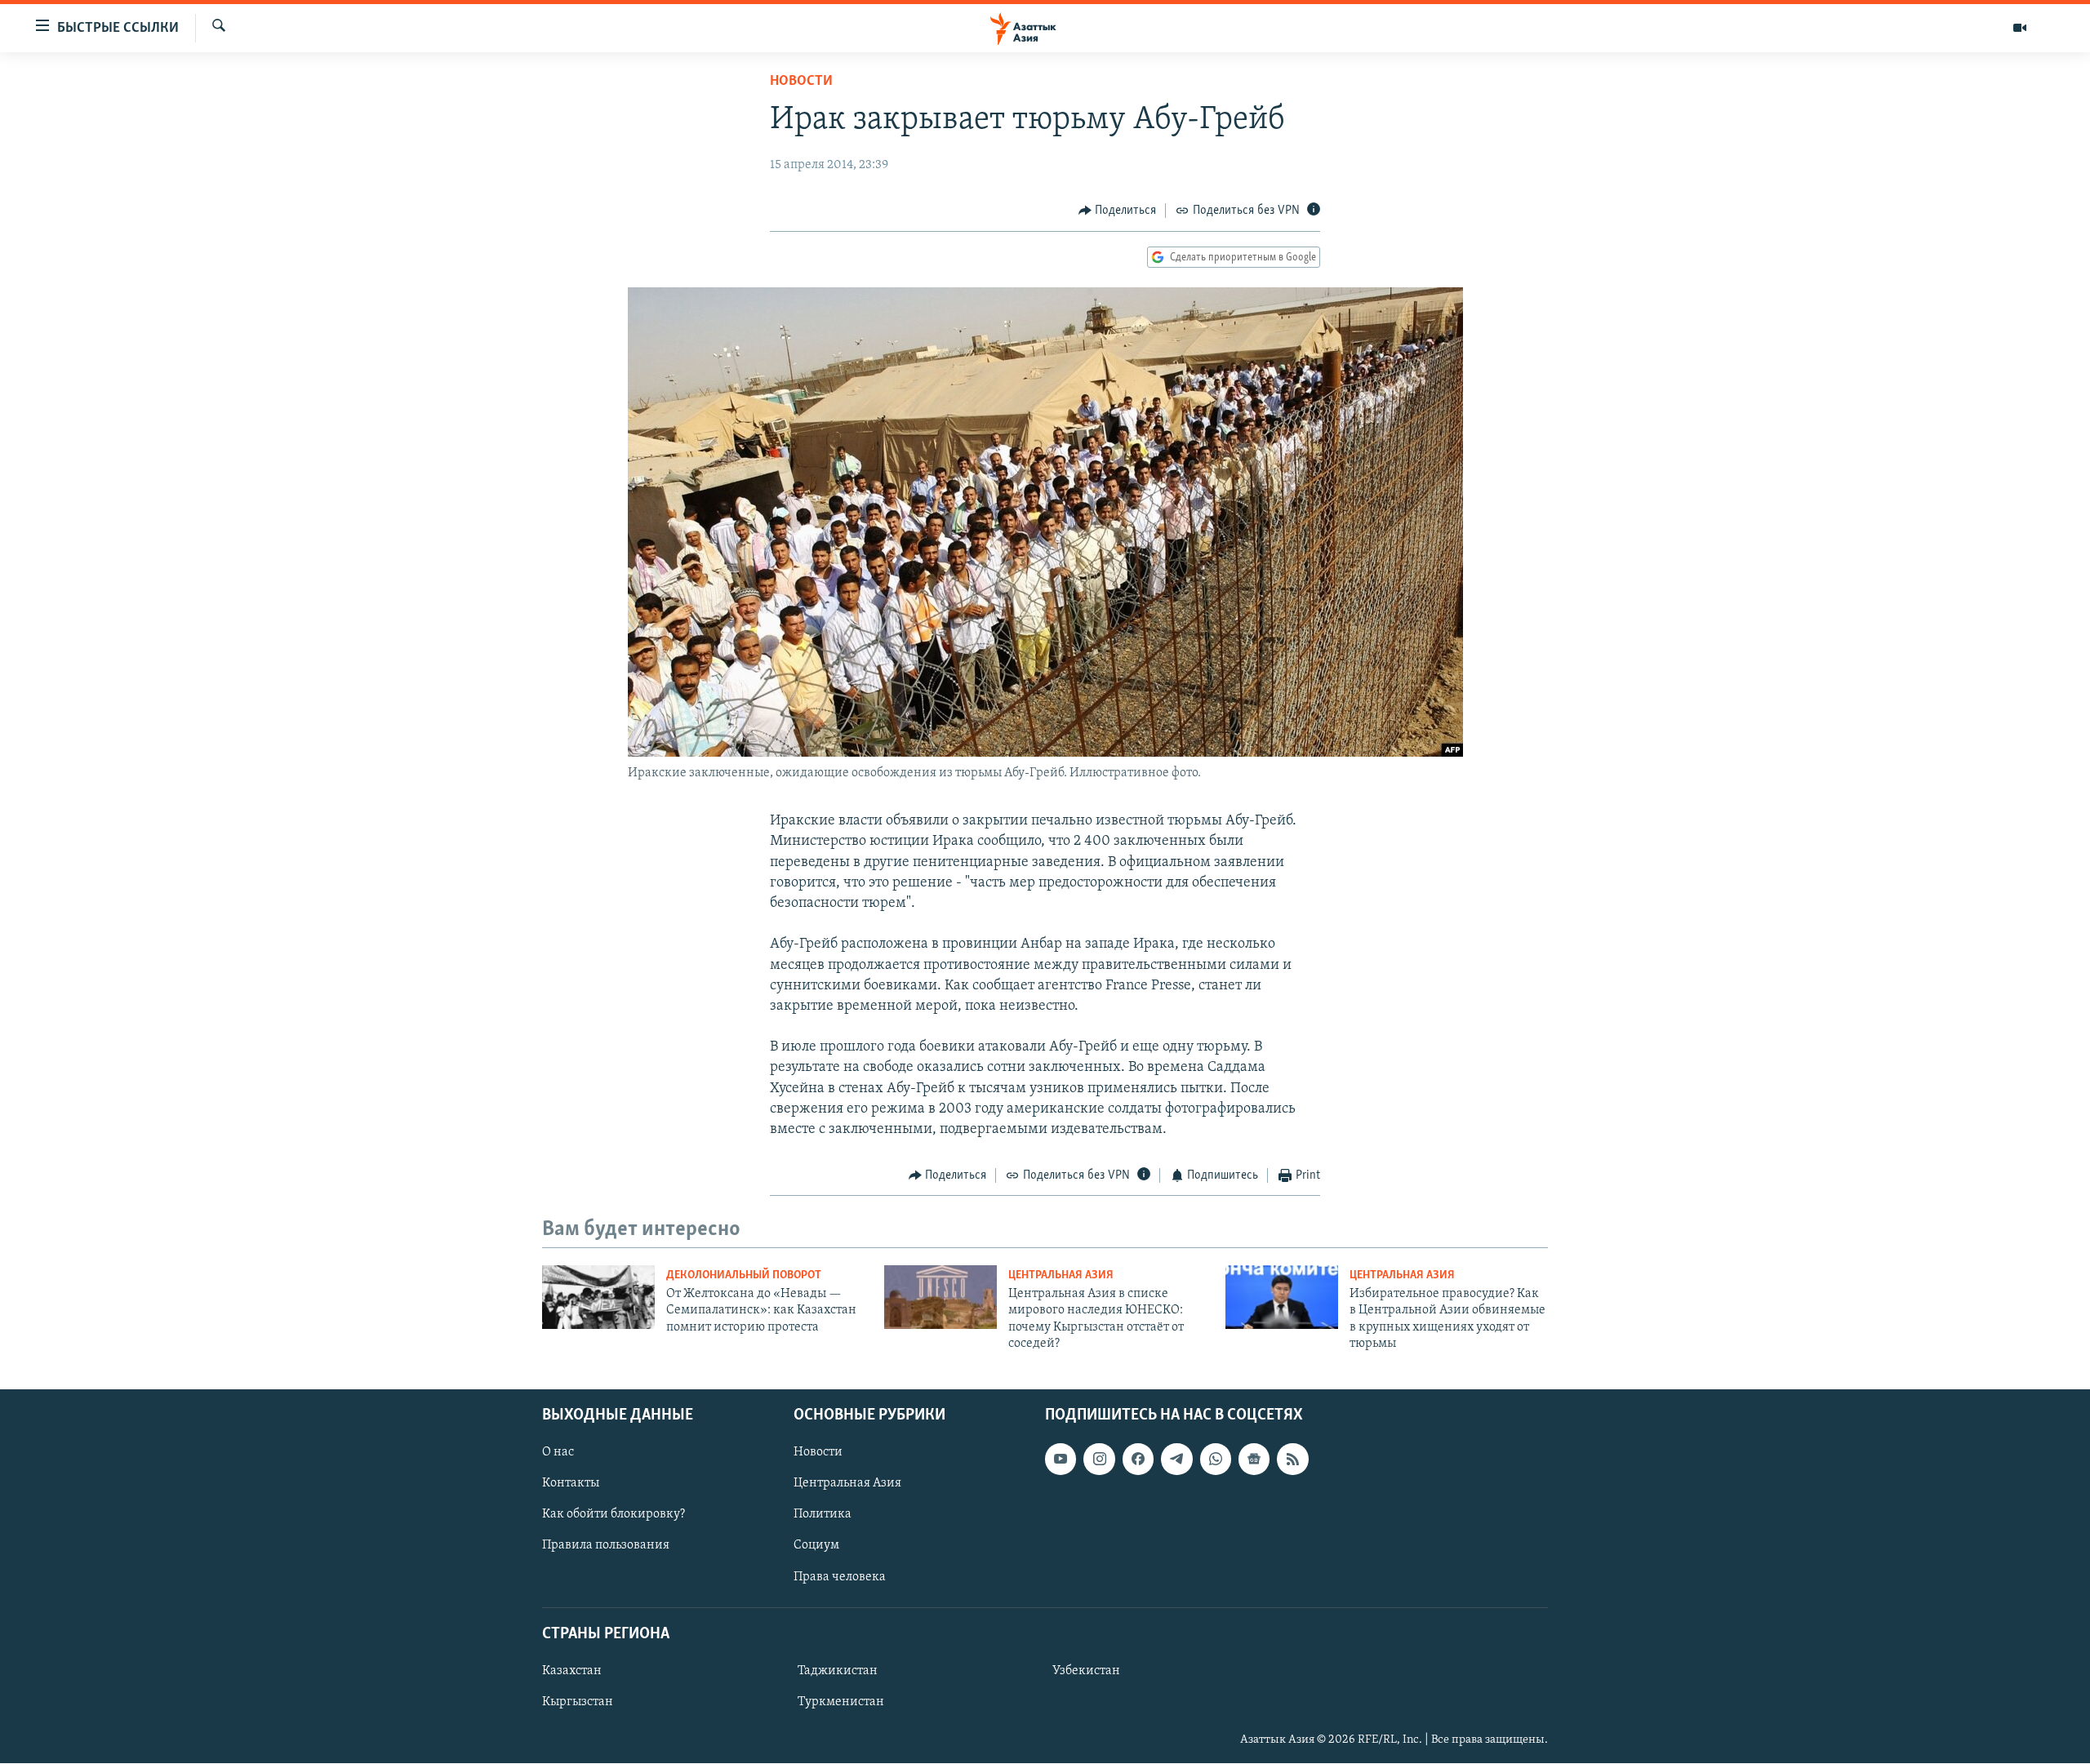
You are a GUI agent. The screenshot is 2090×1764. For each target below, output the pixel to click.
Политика (823, 1515)
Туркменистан (841, 1702)
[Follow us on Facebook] (1138, 1460)
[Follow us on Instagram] (1099, 1460)
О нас (558, 1453)
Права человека (840, 1577)
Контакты (571, 1484)
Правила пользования (606, 1546)
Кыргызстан (578, 1702)
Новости (801, 82)
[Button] (1118, 211)
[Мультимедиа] (2020, 28)
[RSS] (1292, 1460)
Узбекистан (1086, 1671)
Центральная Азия (1061, 1275)
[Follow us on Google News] (1254, 1460)
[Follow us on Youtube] (1061, 1460)
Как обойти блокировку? (614, 1515)
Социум (816, 1546)
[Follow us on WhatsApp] (1216, 1460)
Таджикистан (838, 1671)
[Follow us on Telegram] (1176, 1460)
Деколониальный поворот (744, 1275)
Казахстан (572, 1671)
